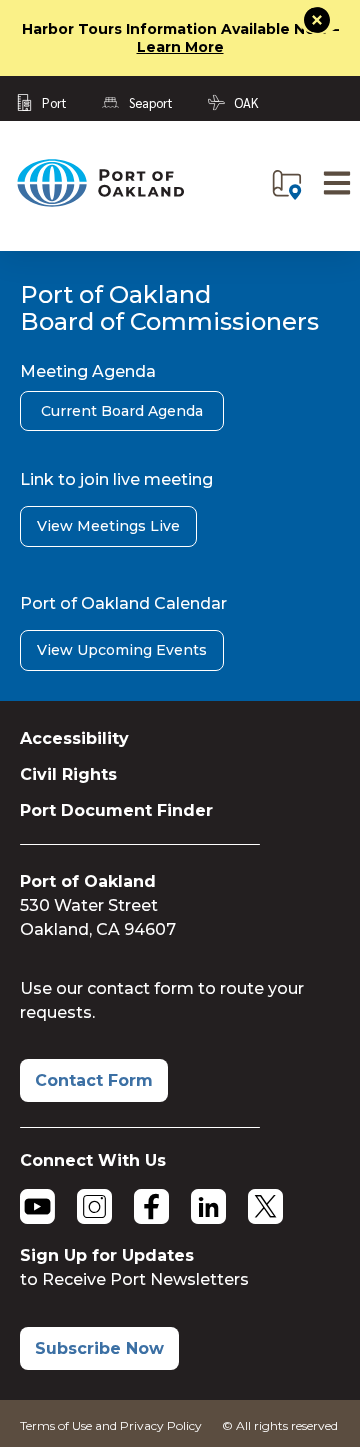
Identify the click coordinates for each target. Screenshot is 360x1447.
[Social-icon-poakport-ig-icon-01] (94, 1206)
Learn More (180, 47)
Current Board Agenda (122, 411)
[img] (287, 185)
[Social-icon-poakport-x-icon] (265, 1206)
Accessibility (74, 738)
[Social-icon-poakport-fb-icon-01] (151, 1206)
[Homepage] (100, 202)
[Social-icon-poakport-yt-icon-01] (37, 1206)
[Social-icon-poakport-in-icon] (208, 1206)
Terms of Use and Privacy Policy (111, 1425)
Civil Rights (68, 774)
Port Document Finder (116, 810)
